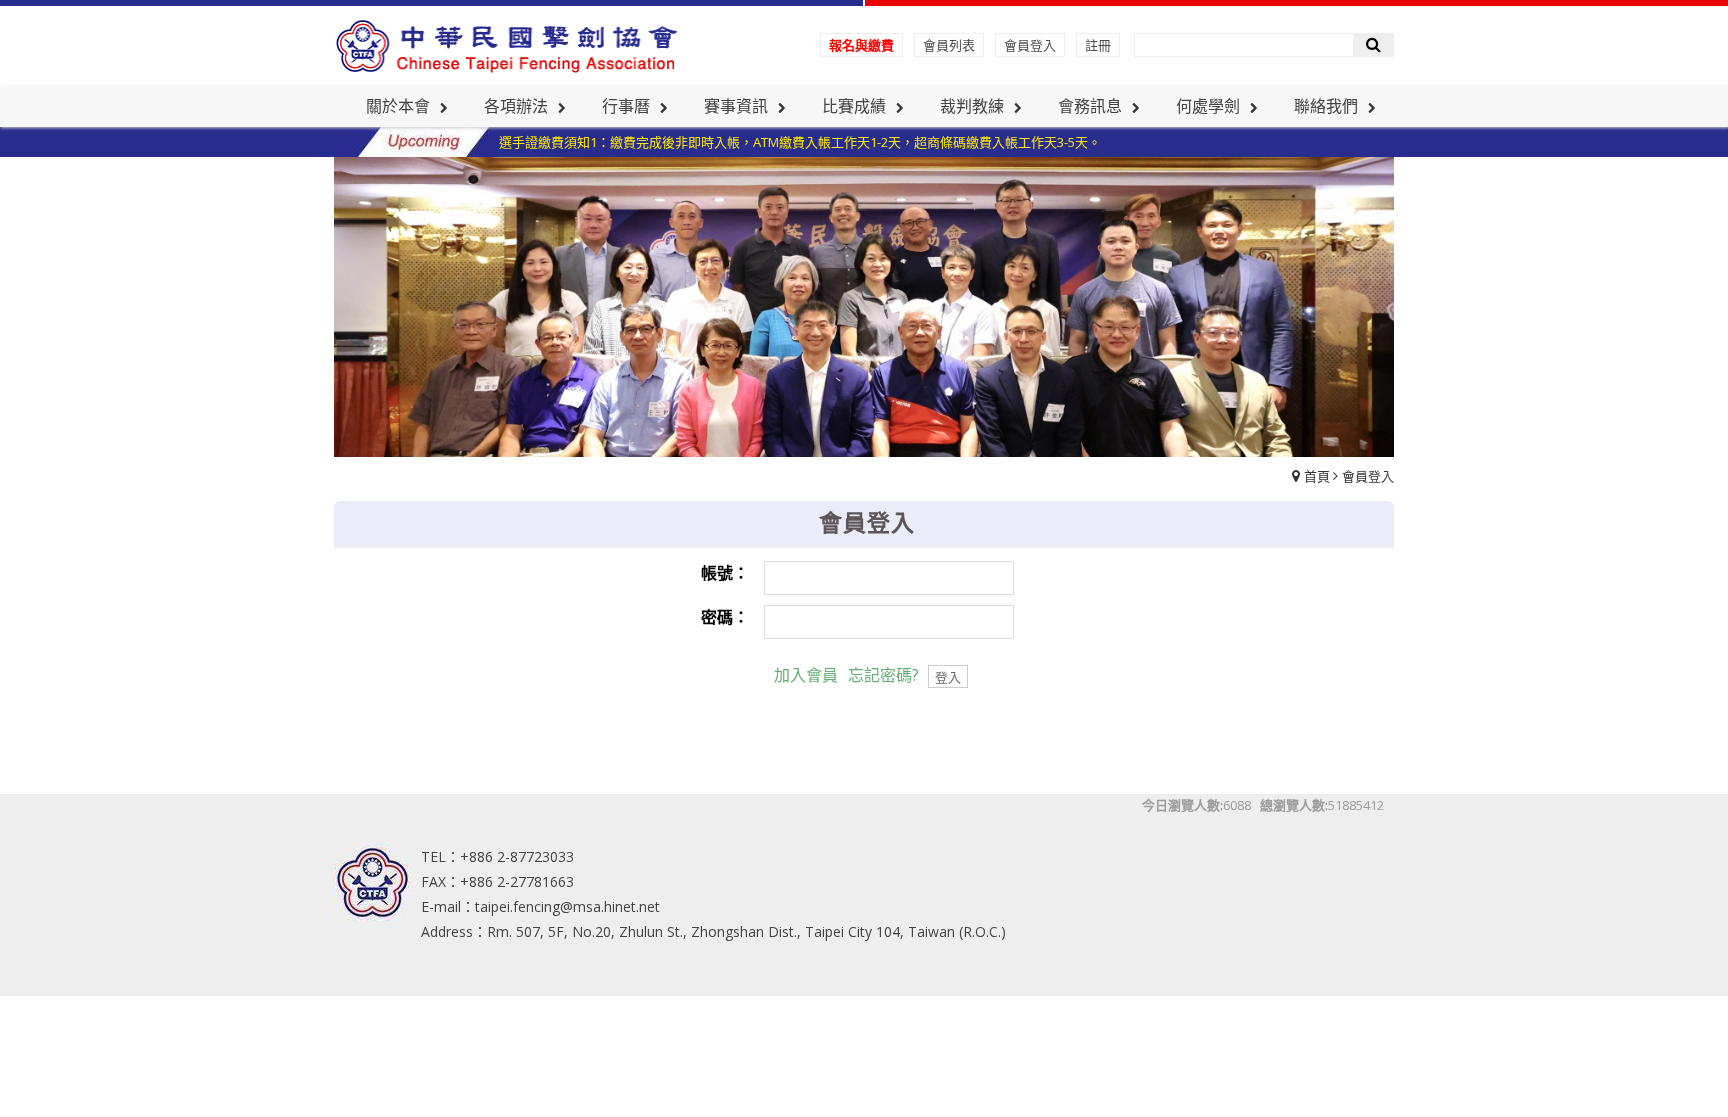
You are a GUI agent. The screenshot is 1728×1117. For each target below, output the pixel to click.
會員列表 (949, 45)
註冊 (1098, 45)
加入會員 (806, 675)
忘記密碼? (883, 675)
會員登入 (1030, 45)
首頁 (1317, 476)
